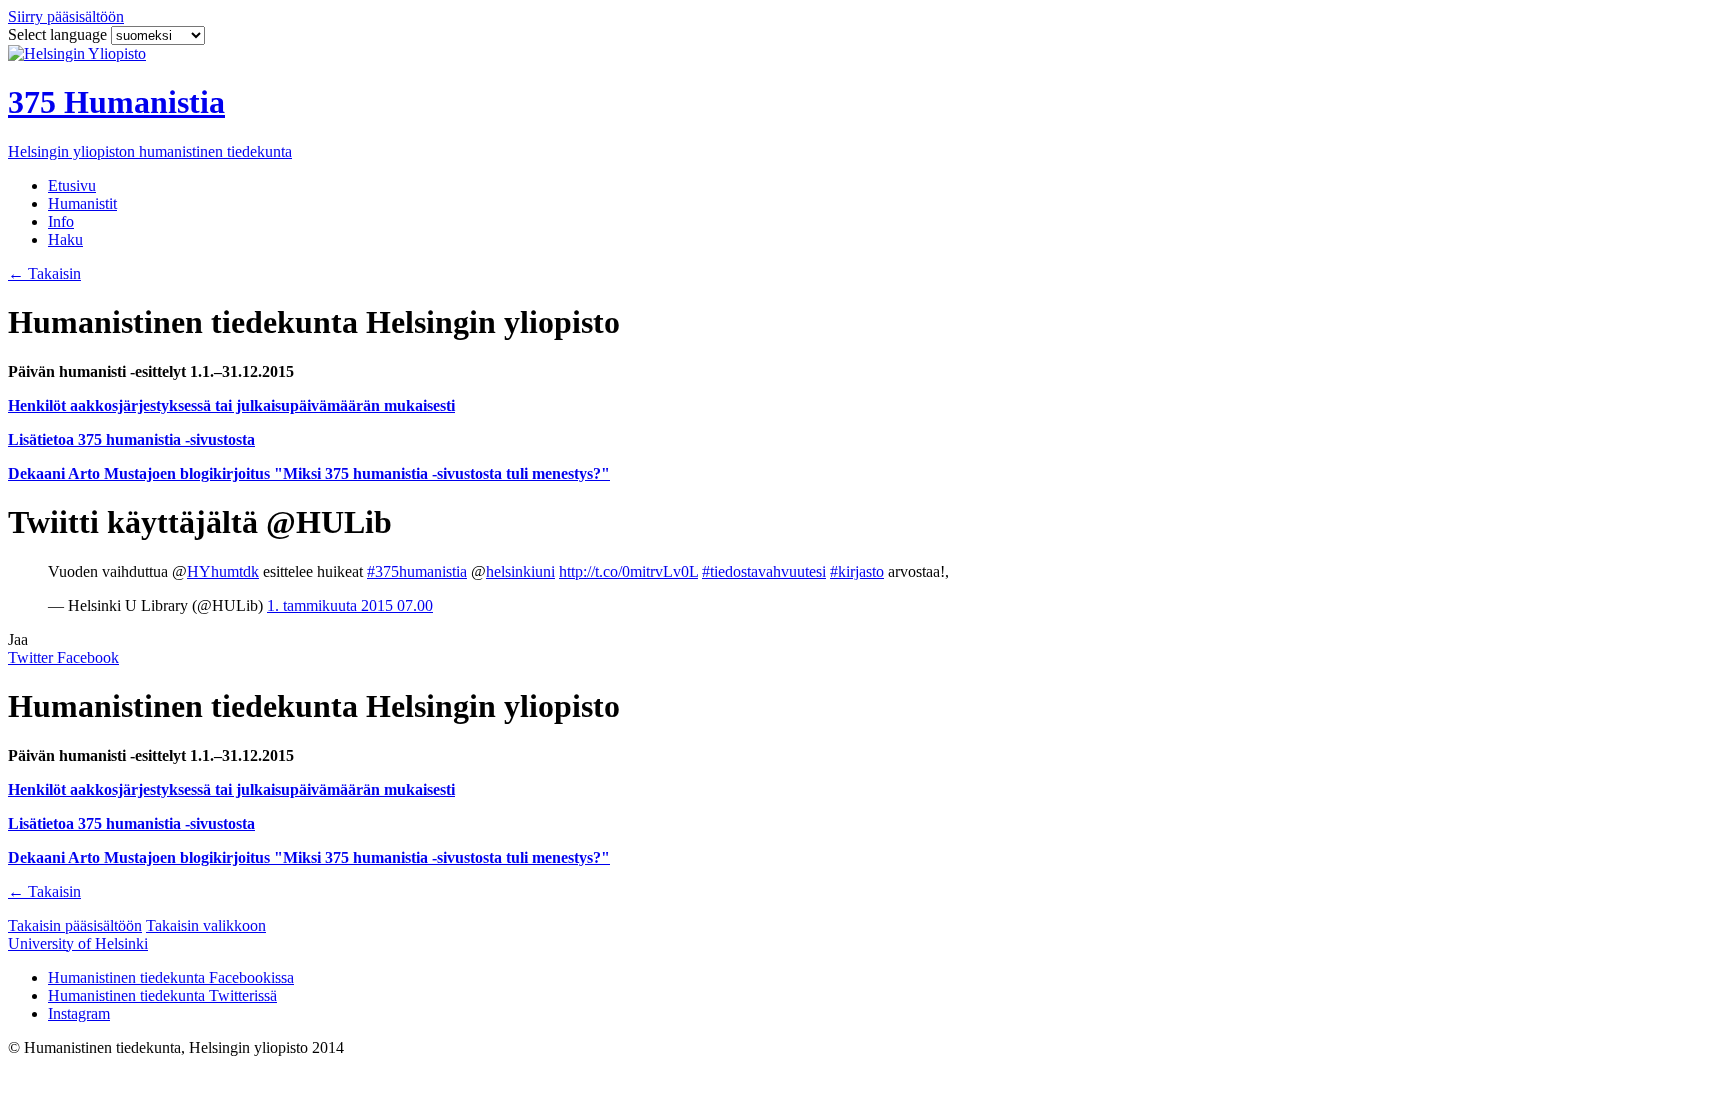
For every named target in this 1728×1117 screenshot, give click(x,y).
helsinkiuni (520, 571)
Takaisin (44, 273)
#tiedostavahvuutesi (764, 571)
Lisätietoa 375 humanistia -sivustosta (131, 439)
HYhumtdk (223, 571)
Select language (59, 34)
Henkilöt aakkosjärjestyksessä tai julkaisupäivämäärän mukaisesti (231, 405)
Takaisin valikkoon (206, 925)
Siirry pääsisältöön (66, 16)
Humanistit (82, 203)
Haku (65, 239)
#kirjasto (857, 571)
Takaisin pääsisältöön (75, 925)
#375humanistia (417, 571)
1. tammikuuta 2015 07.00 (350, 605)
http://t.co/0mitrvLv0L (628, 571)
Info (61, 221)
